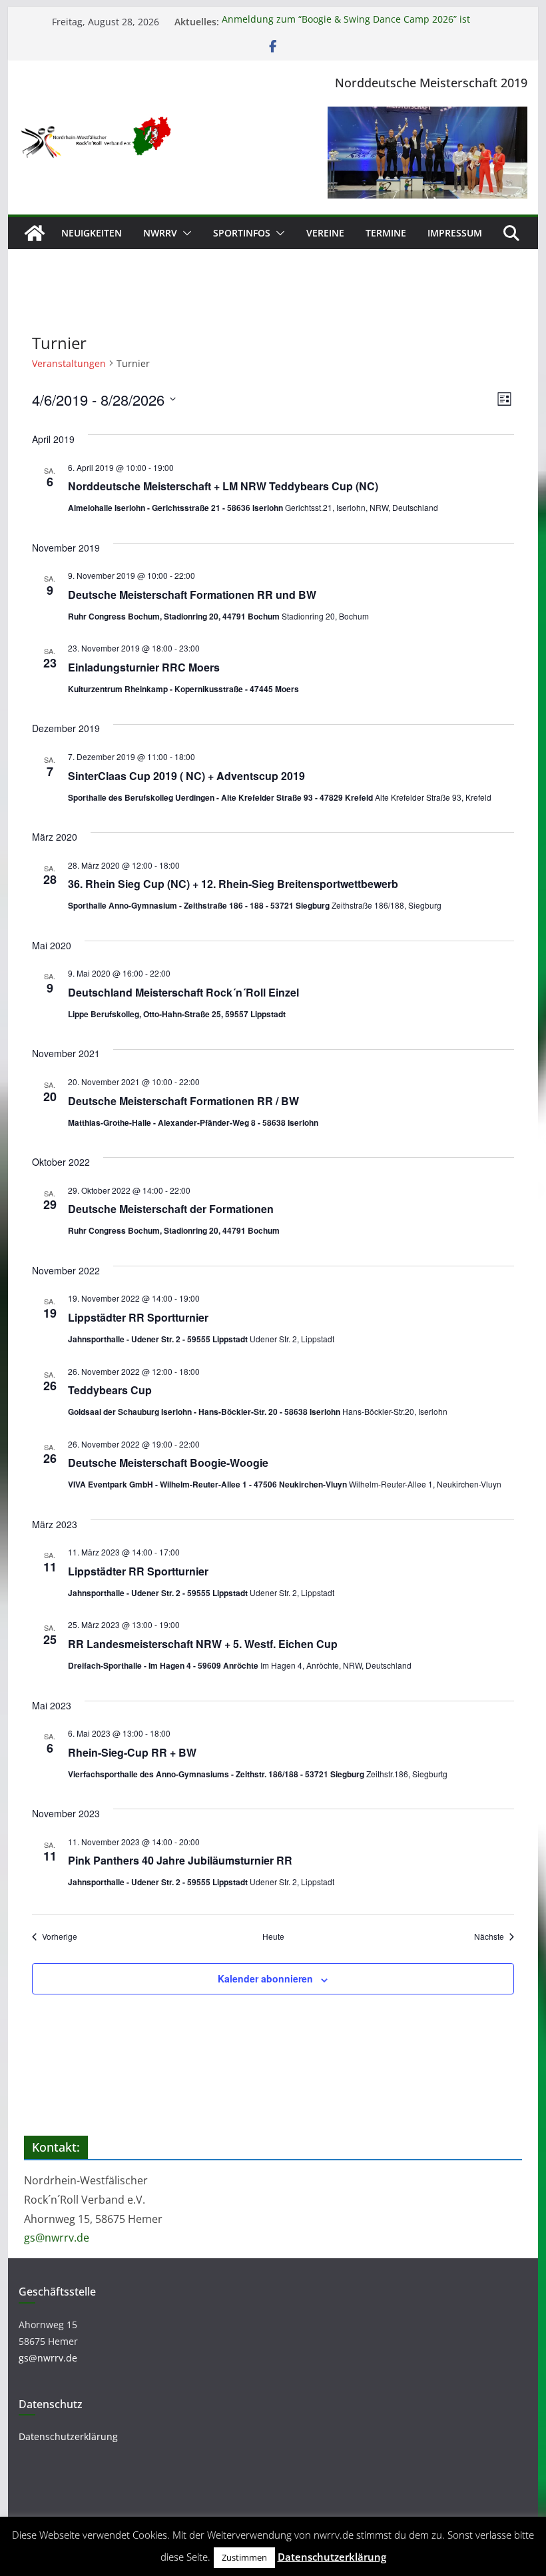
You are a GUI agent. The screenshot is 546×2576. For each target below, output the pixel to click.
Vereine (325, 233)
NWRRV (160, 233)
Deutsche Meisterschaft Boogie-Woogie (168, 1463)
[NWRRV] (35, 233)
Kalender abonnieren (265, 1978)
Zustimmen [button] (244, 2557)
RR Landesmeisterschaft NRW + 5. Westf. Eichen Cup (203, 1644)
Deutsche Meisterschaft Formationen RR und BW (192, 595)
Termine (386, 233)
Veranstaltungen (69, 363)
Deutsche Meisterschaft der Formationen (171, 1209)
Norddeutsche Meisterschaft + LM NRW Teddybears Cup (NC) (223, 486)
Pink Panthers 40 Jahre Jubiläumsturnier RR (180, 1860)
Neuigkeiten (92, 233)
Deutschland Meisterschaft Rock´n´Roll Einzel (183, 992)
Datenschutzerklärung (68, 2436)
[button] (184, 233)
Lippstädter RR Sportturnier (138, 1317)
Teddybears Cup (110, 1390)
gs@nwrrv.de (57, 2238)
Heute (273, 1936)
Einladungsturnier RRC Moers (144, 667)
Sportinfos (242, 233)
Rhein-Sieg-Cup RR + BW (132, 1752)
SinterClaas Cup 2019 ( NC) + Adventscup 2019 (186, 776)
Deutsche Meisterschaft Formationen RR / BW (183, 1101)
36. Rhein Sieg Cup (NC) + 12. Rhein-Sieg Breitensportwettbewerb (233, 884)
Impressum (455, 233)
